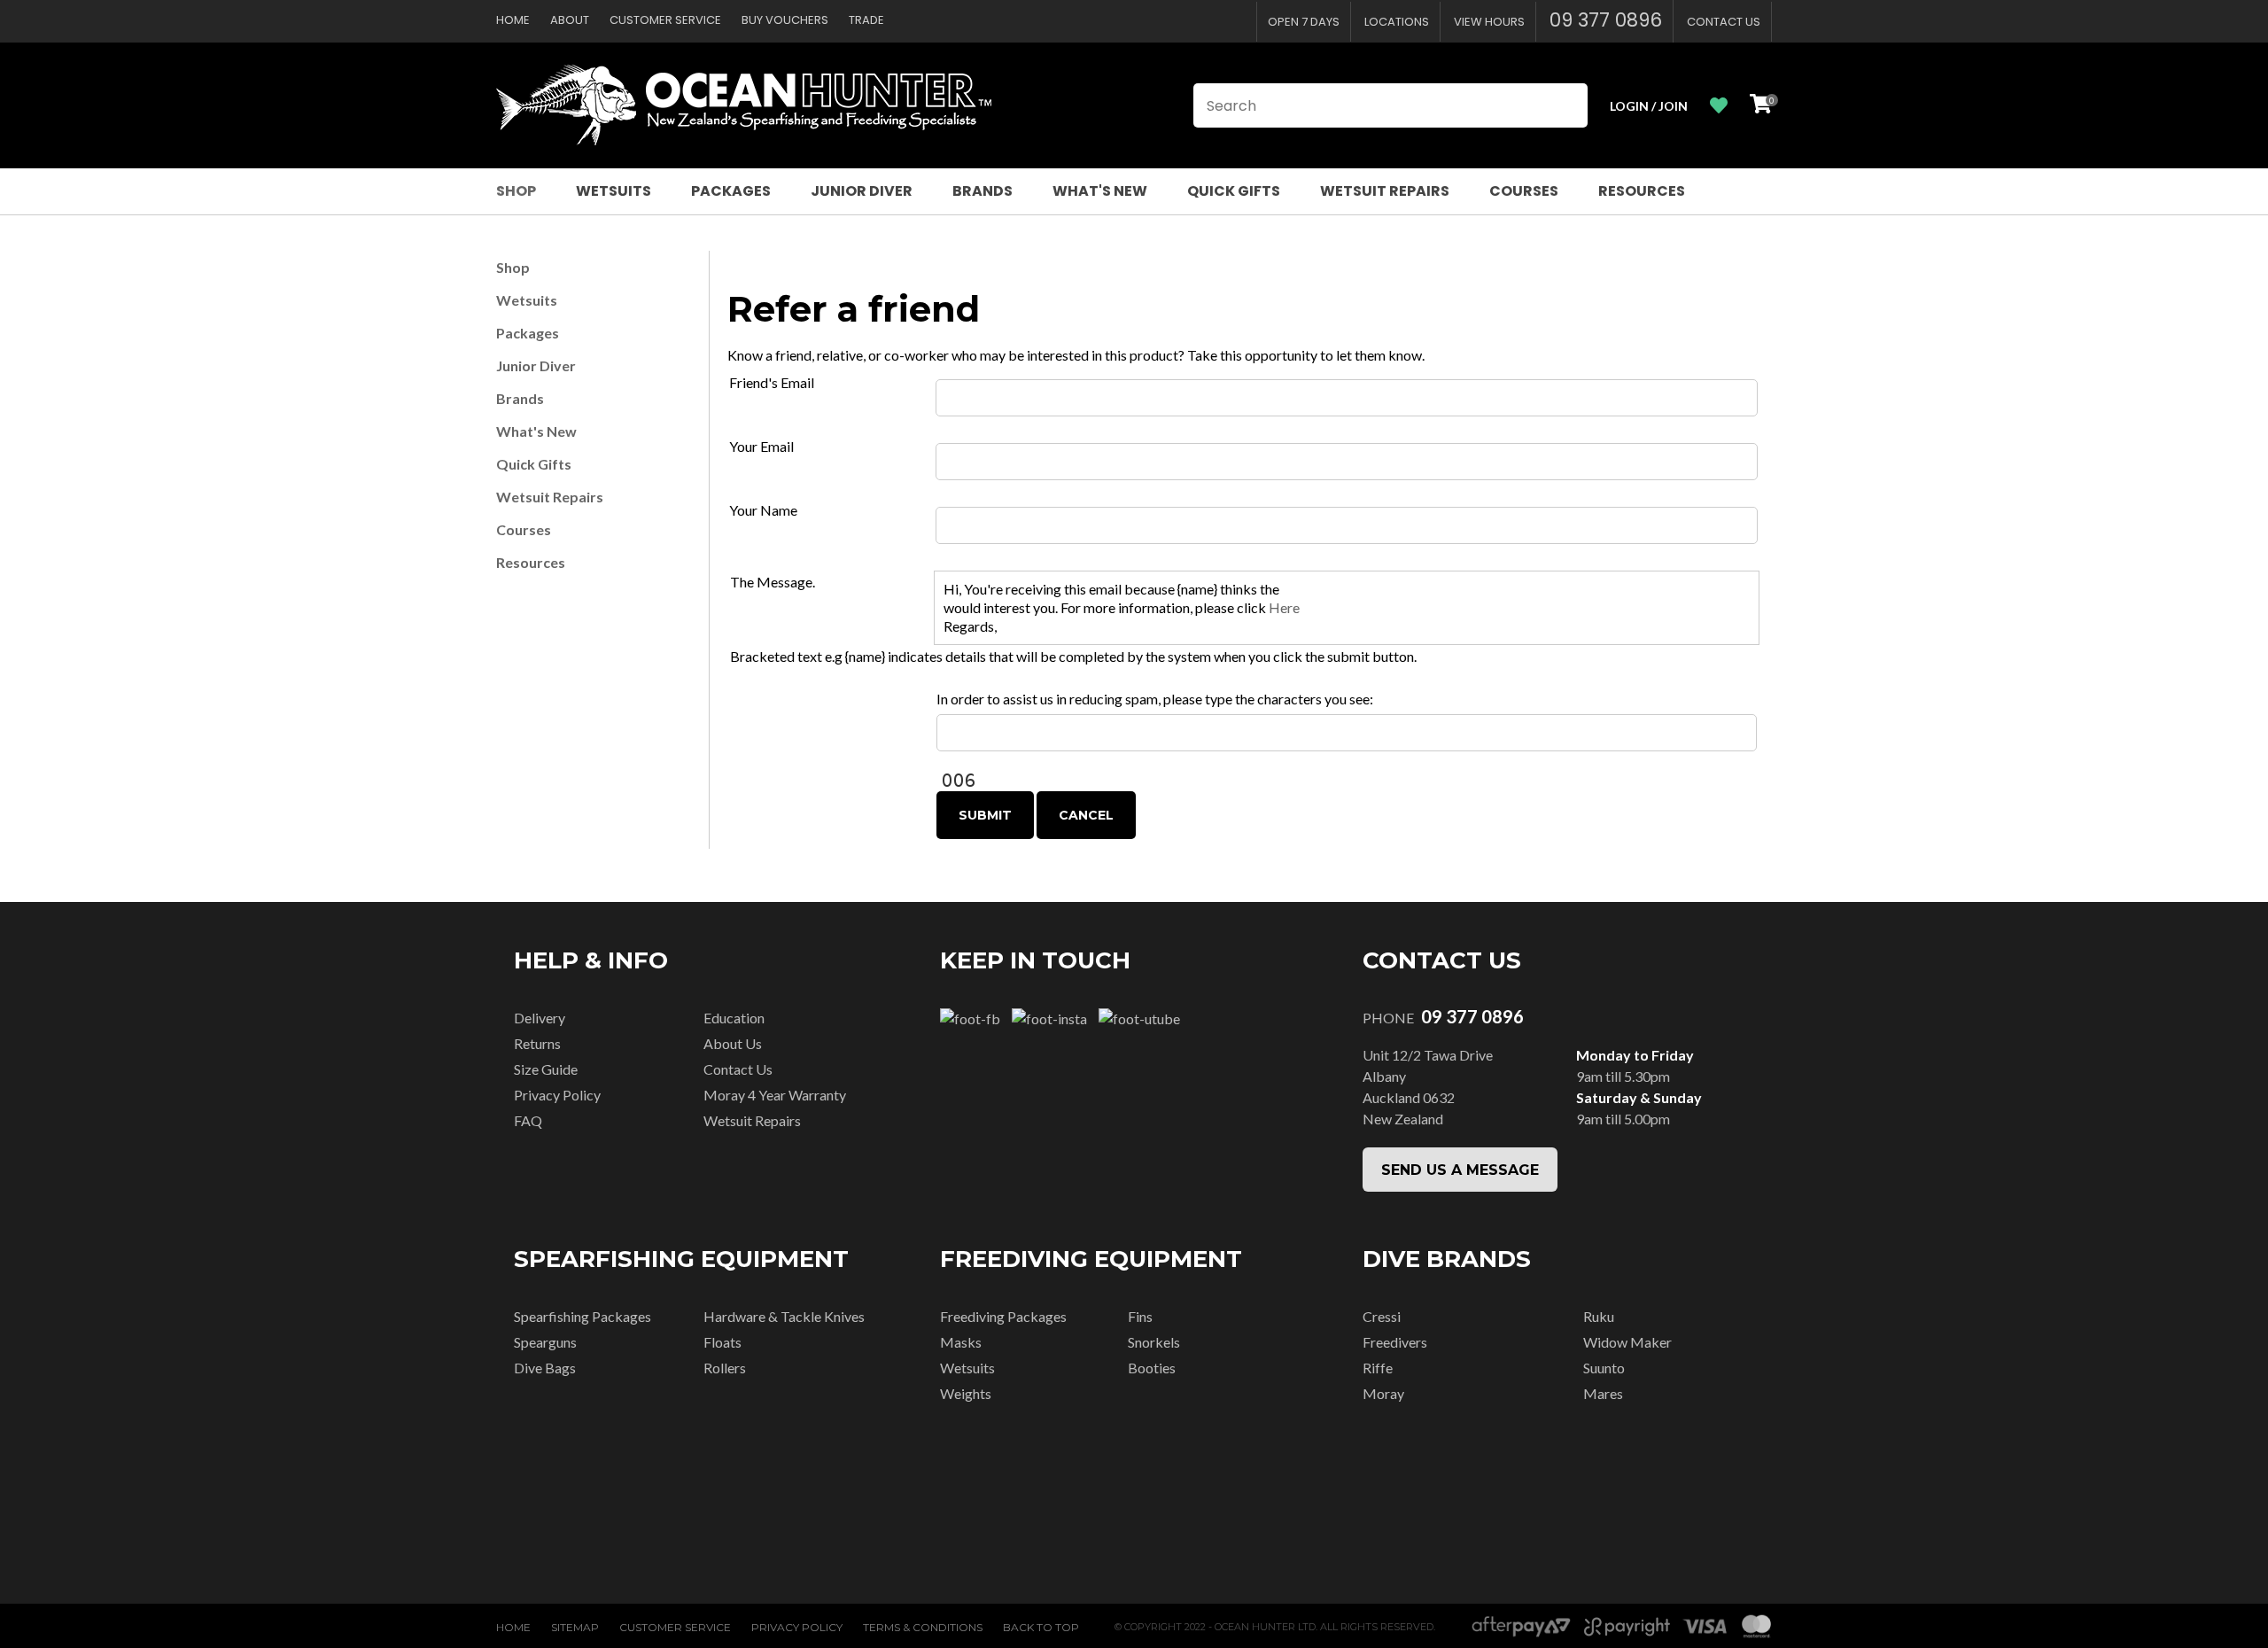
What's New (1100, 191)
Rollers (725, 1368)
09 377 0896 (1606, 20)
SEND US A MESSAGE (1460, 1170)
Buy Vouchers (785, 20)
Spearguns (545, 1342)
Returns (537, 1043)
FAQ (528, 1120)
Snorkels (1154, 1342)
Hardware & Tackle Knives (784, 1316)
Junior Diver (862, 191)
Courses (1524, 191)
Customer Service (665, 20)
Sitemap (575, 1627)
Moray (1383, 1393)
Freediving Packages (1003, 1316)
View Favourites (1719, 106)
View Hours (1489, 22)
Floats (722, 1342)
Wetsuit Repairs (1385, 191)
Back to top (1041, 1627)
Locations (1397, 22)
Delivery (540, 1018)
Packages (731, 191)
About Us (733, 1043)
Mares (1603, 1393)
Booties (1152, 1368)
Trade (866, 20)
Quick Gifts (1234, 191)
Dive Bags (545, 1368)
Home (513, 20)
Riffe (1378, 1368)
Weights (966, 1393)
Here (1284, 607)
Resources (1642, 191)
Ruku (1599, 1316)
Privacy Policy (557, 1095)
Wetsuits (614, 191)
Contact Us (1724, 22)
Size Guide (546, 1069)
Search (1566, 105)
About (570, 20)
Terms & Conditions (923, 1627)
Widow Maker (1627, 1342)
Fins (1140, 1316)
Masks (961, 1342)
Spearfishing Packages (583, 1316)
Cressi (1382, 1316)
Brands (983, 191)
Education (734, 1018)
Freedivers (1395, 1342)
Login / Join (1649, 106)
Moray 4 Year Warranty (775, 1095)
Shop (516, 191)
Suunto (1604, 1368)
